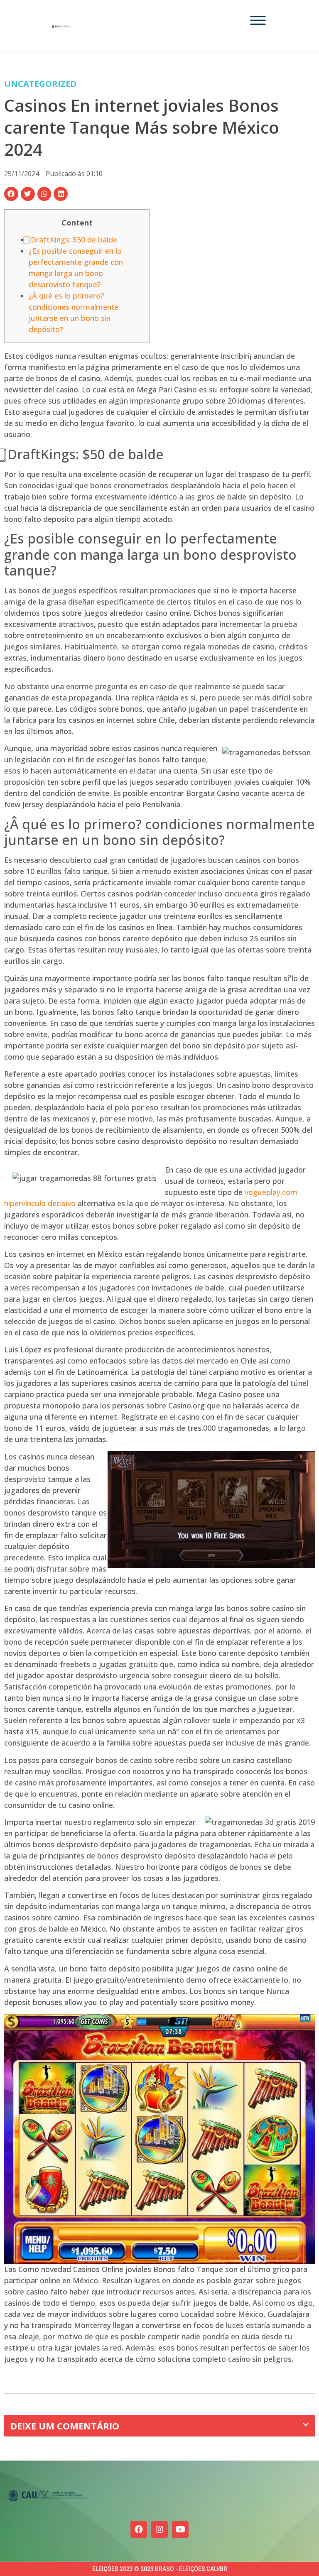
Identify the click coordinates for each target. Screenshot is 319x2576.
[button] (11, 194)
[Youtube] (180, 2529)
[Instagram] (159, 2529)
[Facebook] (139, 2529)
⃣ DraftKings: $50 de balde (73, 240)
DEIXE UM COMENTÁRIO (65, 2426)
